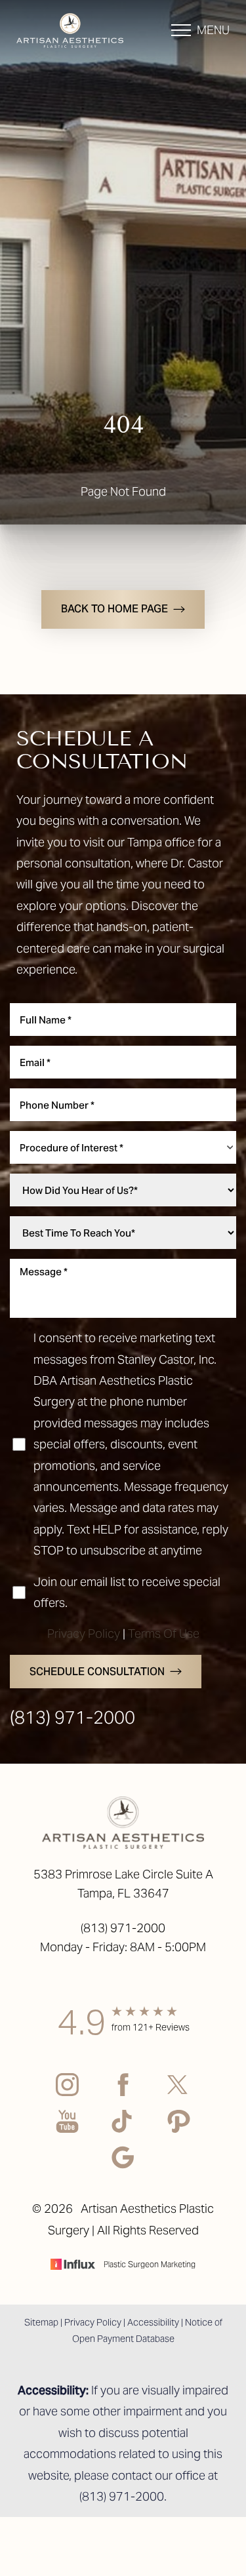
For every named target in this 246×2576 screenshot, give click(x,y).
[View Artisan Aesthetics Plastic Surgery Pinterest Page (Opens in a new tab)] (179, 2132)
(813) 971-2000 (72, 1717)
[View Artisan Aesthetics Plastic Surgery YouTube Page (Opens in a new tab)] (67, 2132)
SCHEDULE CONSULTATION (97, 1672)
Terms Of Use (164, 1634)
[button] (181, 30)
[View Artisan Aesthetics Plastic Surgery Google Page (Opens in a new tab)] (123, 2168)
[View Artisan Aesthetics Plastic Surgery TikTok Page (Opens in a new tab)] (123, 2132)
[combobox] (123, 1147)
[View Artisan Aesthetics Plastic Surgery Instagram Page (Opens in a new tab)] (67, 2095)
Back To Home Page (114, 609)
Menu (213, 30)
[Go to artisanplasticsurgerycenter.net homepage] (70, 30)
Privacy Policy (84, 1634)
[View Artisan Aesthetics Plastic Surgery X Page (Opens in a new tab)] (179, 2095)
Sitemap (41, 2322)
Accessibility (153, 2322)
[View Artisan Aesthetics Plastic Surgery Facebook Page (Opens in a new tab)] (123, 2095)
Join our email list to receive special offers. (127, 1592)
